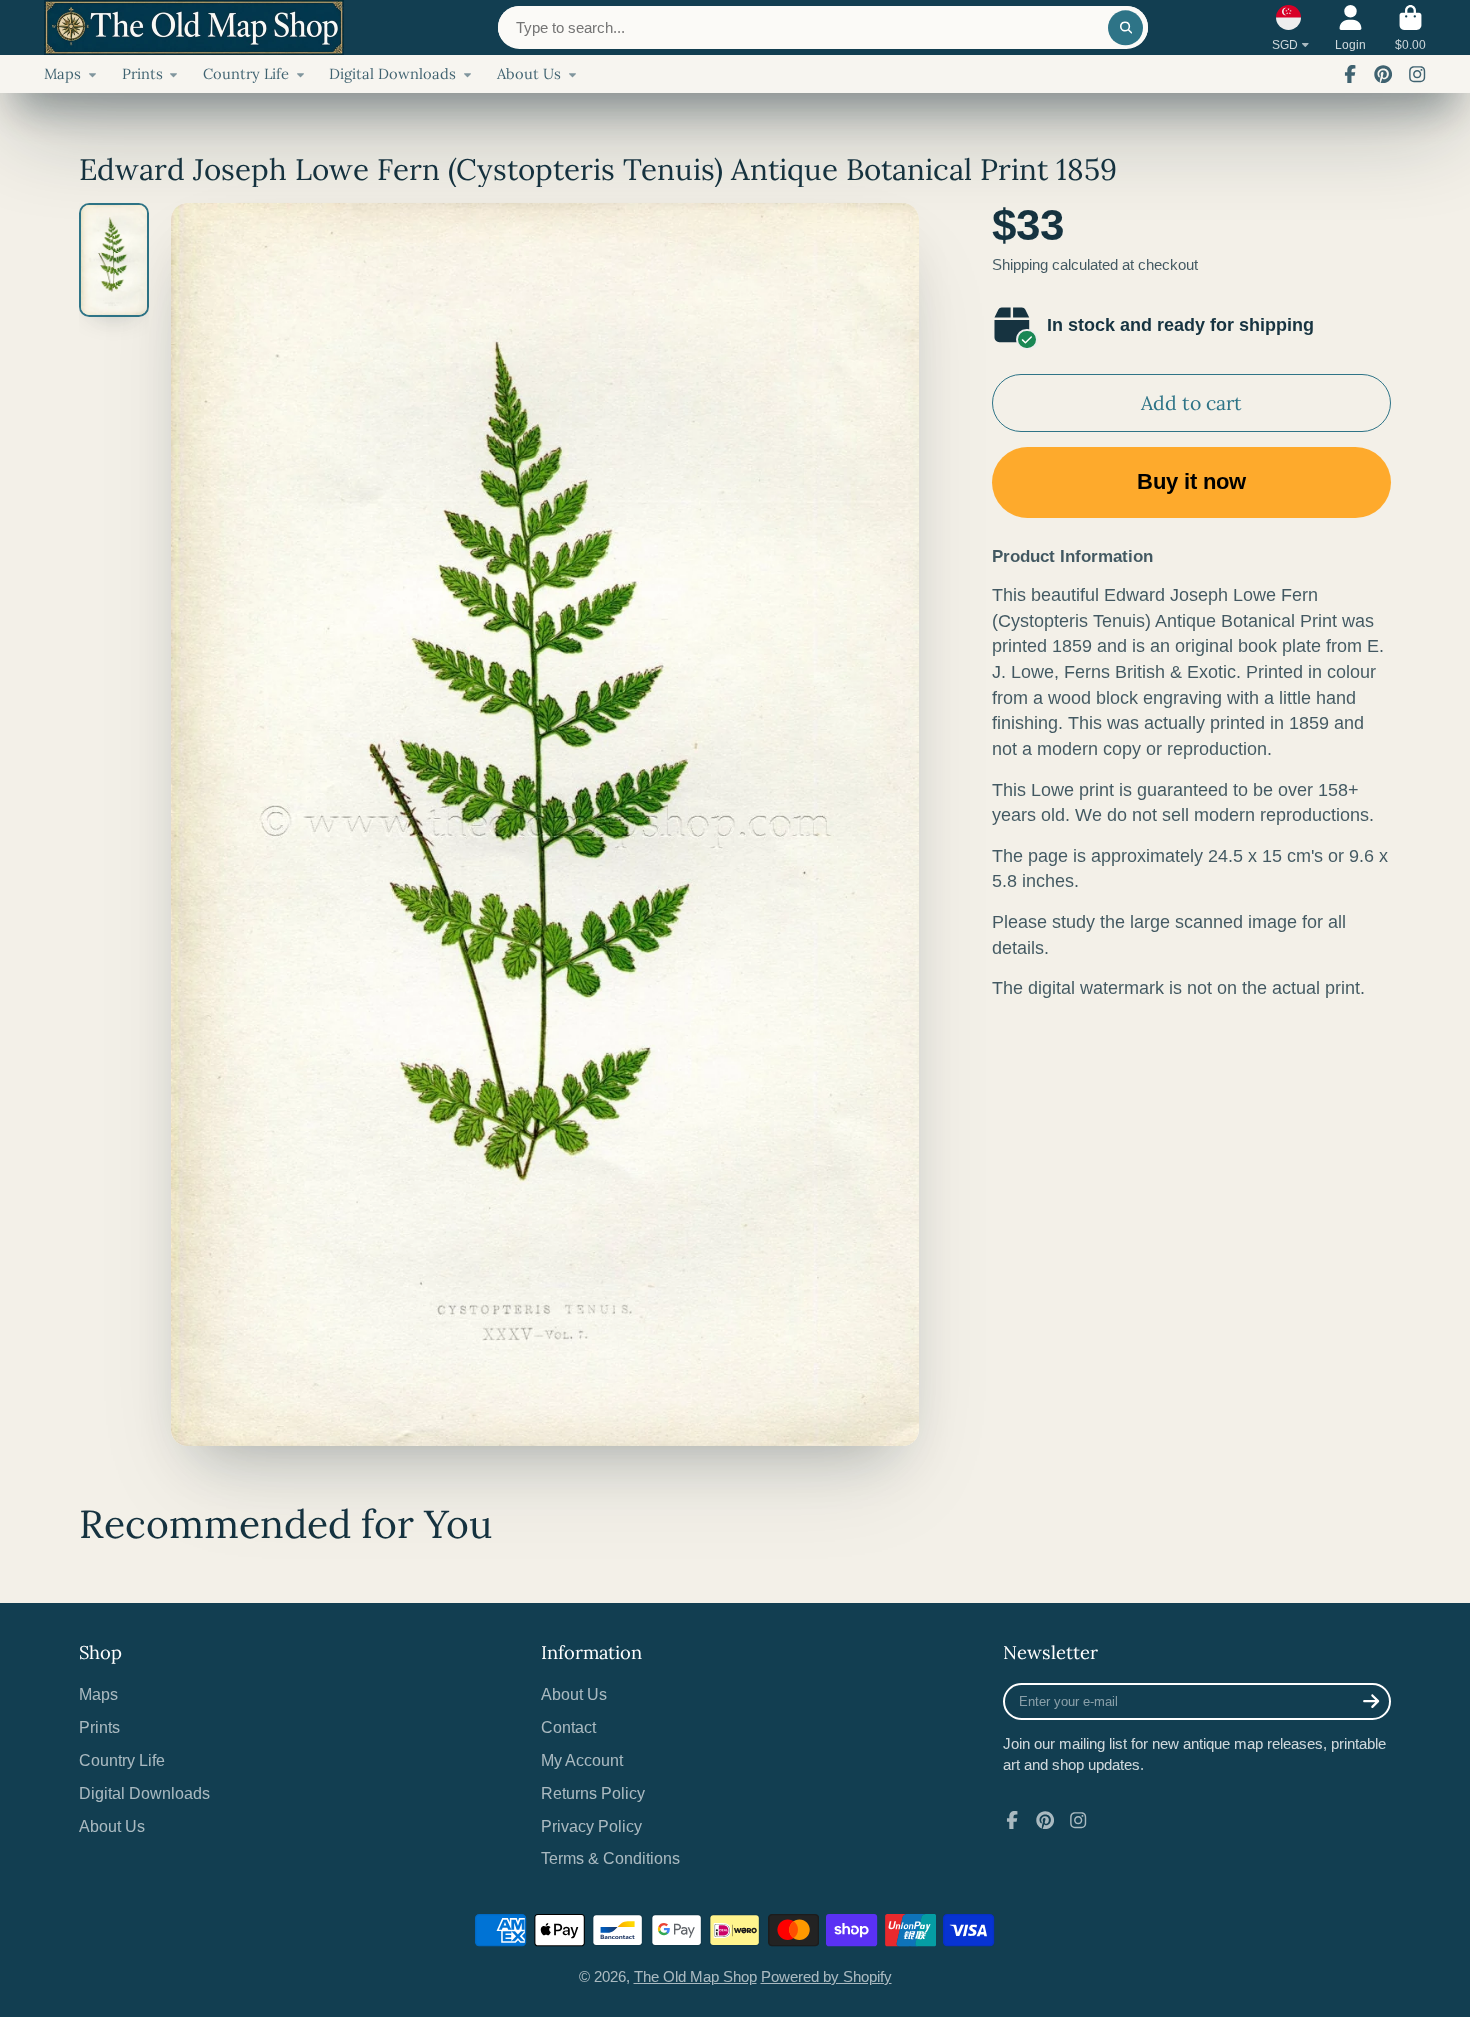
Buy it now (1191, 481)
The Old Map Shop (695, 1977)
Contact (568, 1727)
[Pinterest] (1383, 74)
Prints (142, 73)
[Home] (194, 27)
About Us (529, 73)
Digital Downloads (392, 73)
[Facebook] (1350, 74)
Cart (1410, 28)
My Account (582, 1760)
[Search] (1125, 27)
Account (1350, 28)
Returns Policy (593, 1793)
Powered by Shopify (826, 1977)
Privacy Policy (591, 1826)
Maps (62, 73)
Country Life (246, 73)
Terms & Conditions (610, 1858)
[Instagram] (1417, 74)
